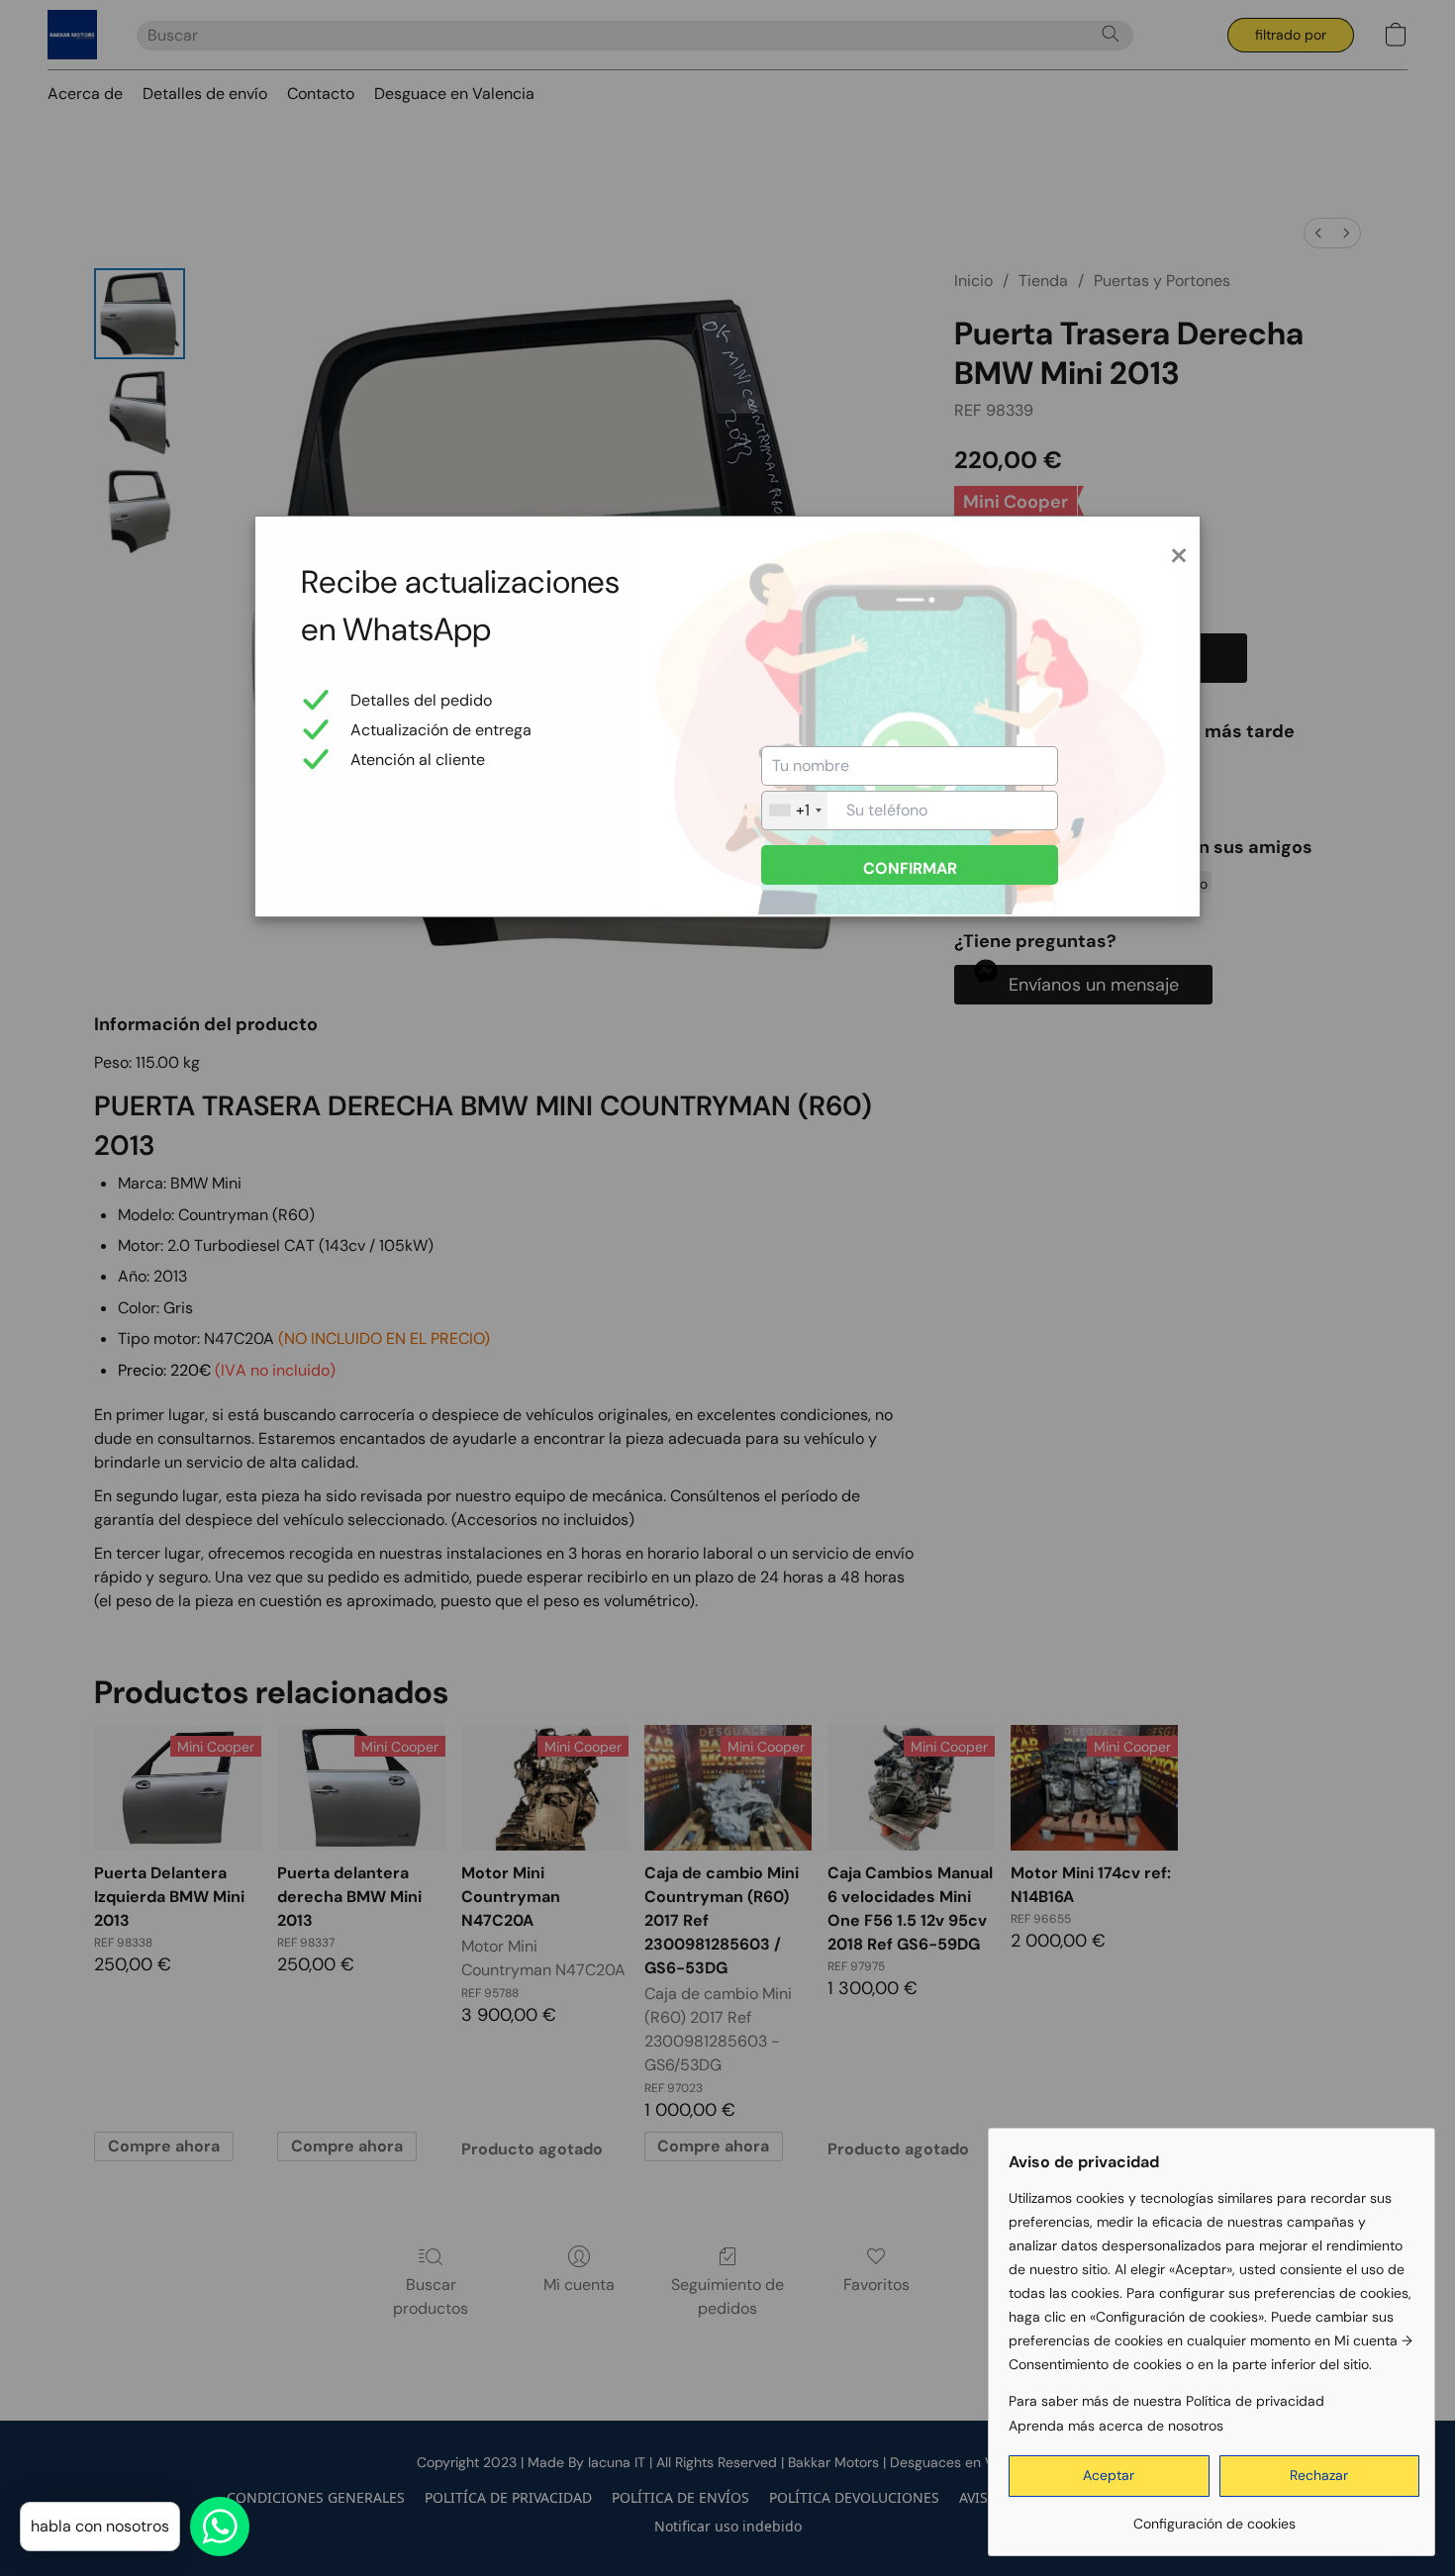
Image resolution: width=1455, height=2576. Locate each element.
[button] (1109, 2476)
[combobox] (795, 811)
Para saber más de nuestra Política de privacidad (1166, 2401)
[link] (1214, 2516)
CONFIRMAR (910, 868)
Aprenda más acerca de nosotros (1116, 2426)
